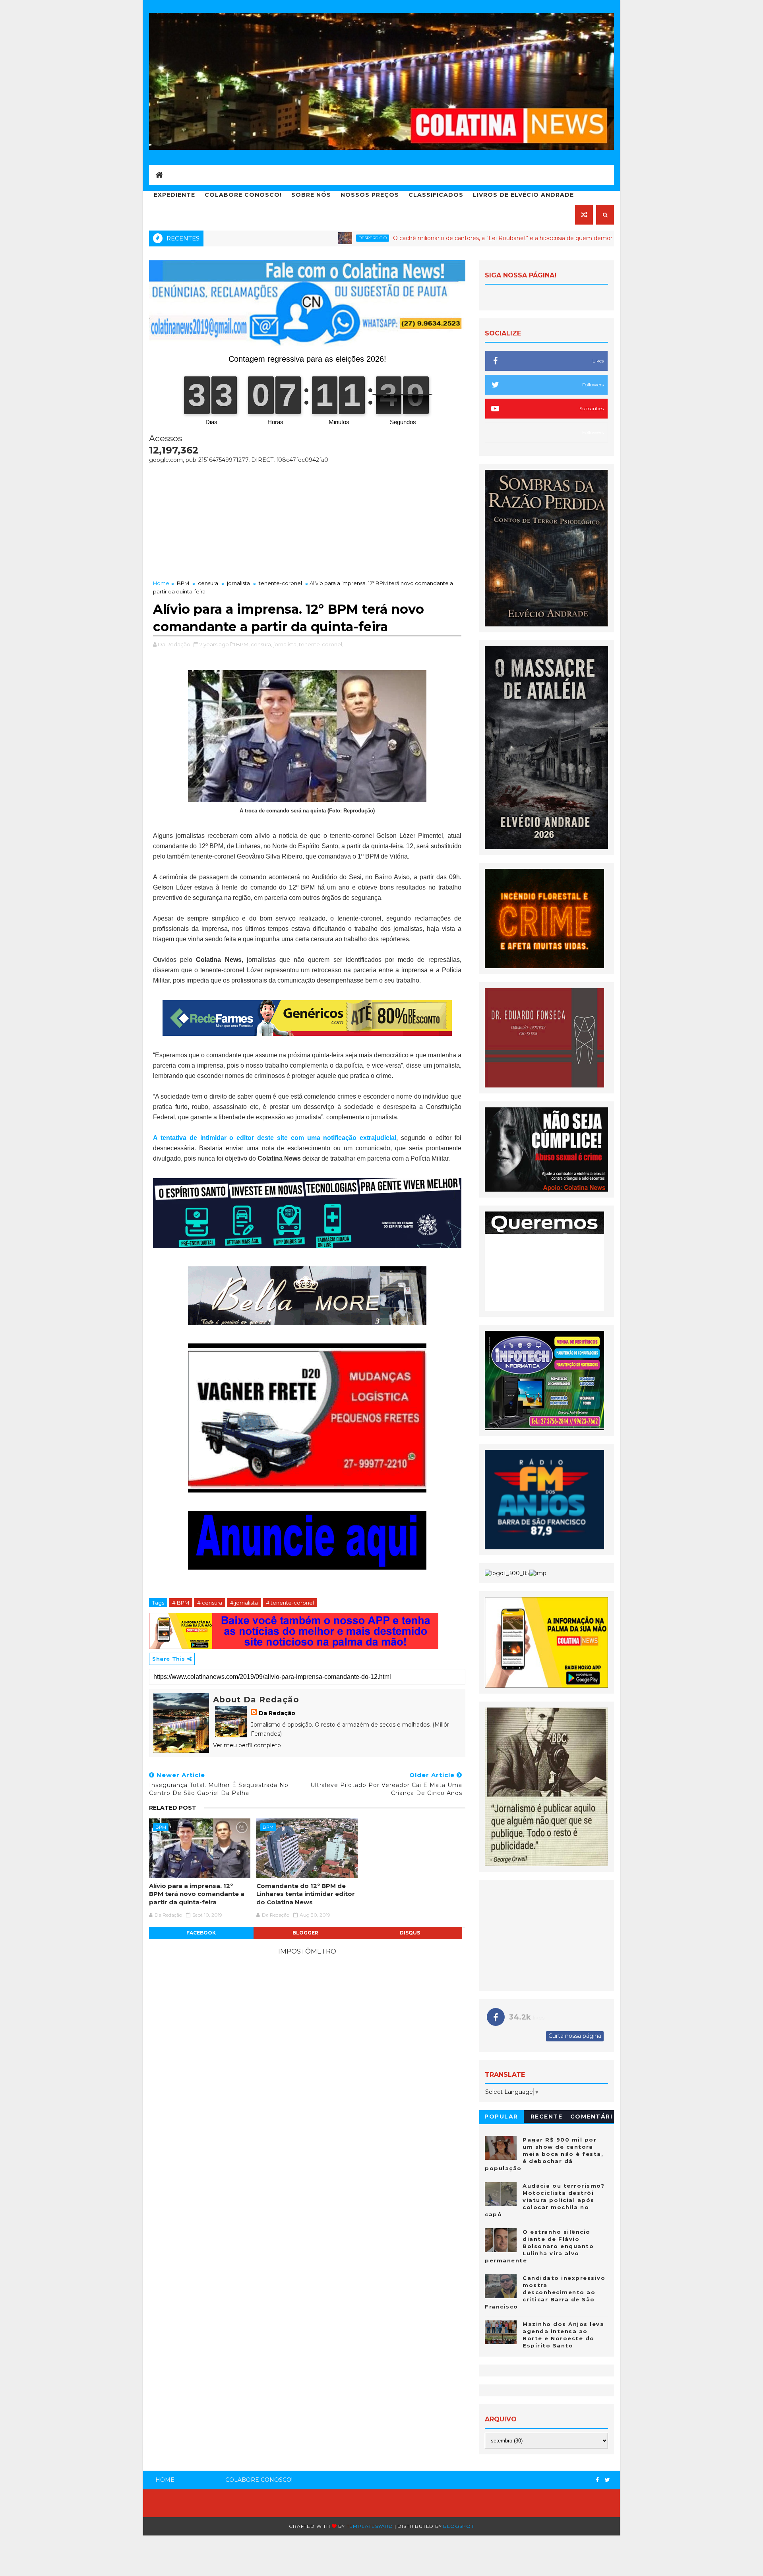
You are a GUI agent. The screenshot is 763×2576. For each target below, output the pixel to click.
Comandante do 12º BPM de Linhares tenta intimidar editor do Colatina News (306, 1894)
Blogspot (458, 2526)
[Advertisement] (307, 519)
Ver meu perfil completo (247, 1745)
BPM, (243, 644)
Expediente (174, 195)
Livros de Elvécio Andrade (523, 195)
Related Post (173, 1808)
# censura (210, 1603)
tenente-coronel (280, 583)
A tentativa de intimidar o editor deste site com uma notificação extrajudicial (275, 1138)
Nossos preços (370, 195)
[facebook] (597, 2480)
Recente (547, 2117)
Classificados (436, 195)
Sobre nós (311, 195)
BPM (183, 583)
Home (161, 583)
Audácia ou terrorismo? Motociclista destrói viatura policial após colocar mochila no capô (545, 2200)
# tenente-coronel (290, 1603)
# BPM (181, 1603)
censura (208, 583)
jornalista (238, 583)
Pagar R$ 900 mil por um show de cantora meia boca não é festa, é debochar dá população (544, 2154)
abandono (595, 238)
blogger (305, 1933)
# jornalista (244, 1603)
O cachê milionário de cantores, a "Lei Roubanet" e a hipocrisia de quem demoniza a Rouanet (421, 238)
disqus (410, 1933)
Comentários (592, 2118)
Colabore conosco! (243, 195)
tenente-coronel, (321, 644)
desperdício (271, 238)
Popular (501, 2117)
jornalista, (286, 644)
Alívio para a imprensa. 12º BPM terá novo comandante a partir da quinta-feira (197, 1894)
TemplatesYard (370, 2526)
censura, (261, 644)
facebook (201, 1933)
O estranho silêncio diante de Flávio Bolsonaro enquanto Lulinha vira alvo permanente (539, 2246)
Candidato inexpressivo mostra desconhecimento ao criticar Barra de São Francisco (545, 2292)
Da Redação (277, 1713)
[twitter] (607, 2480)
